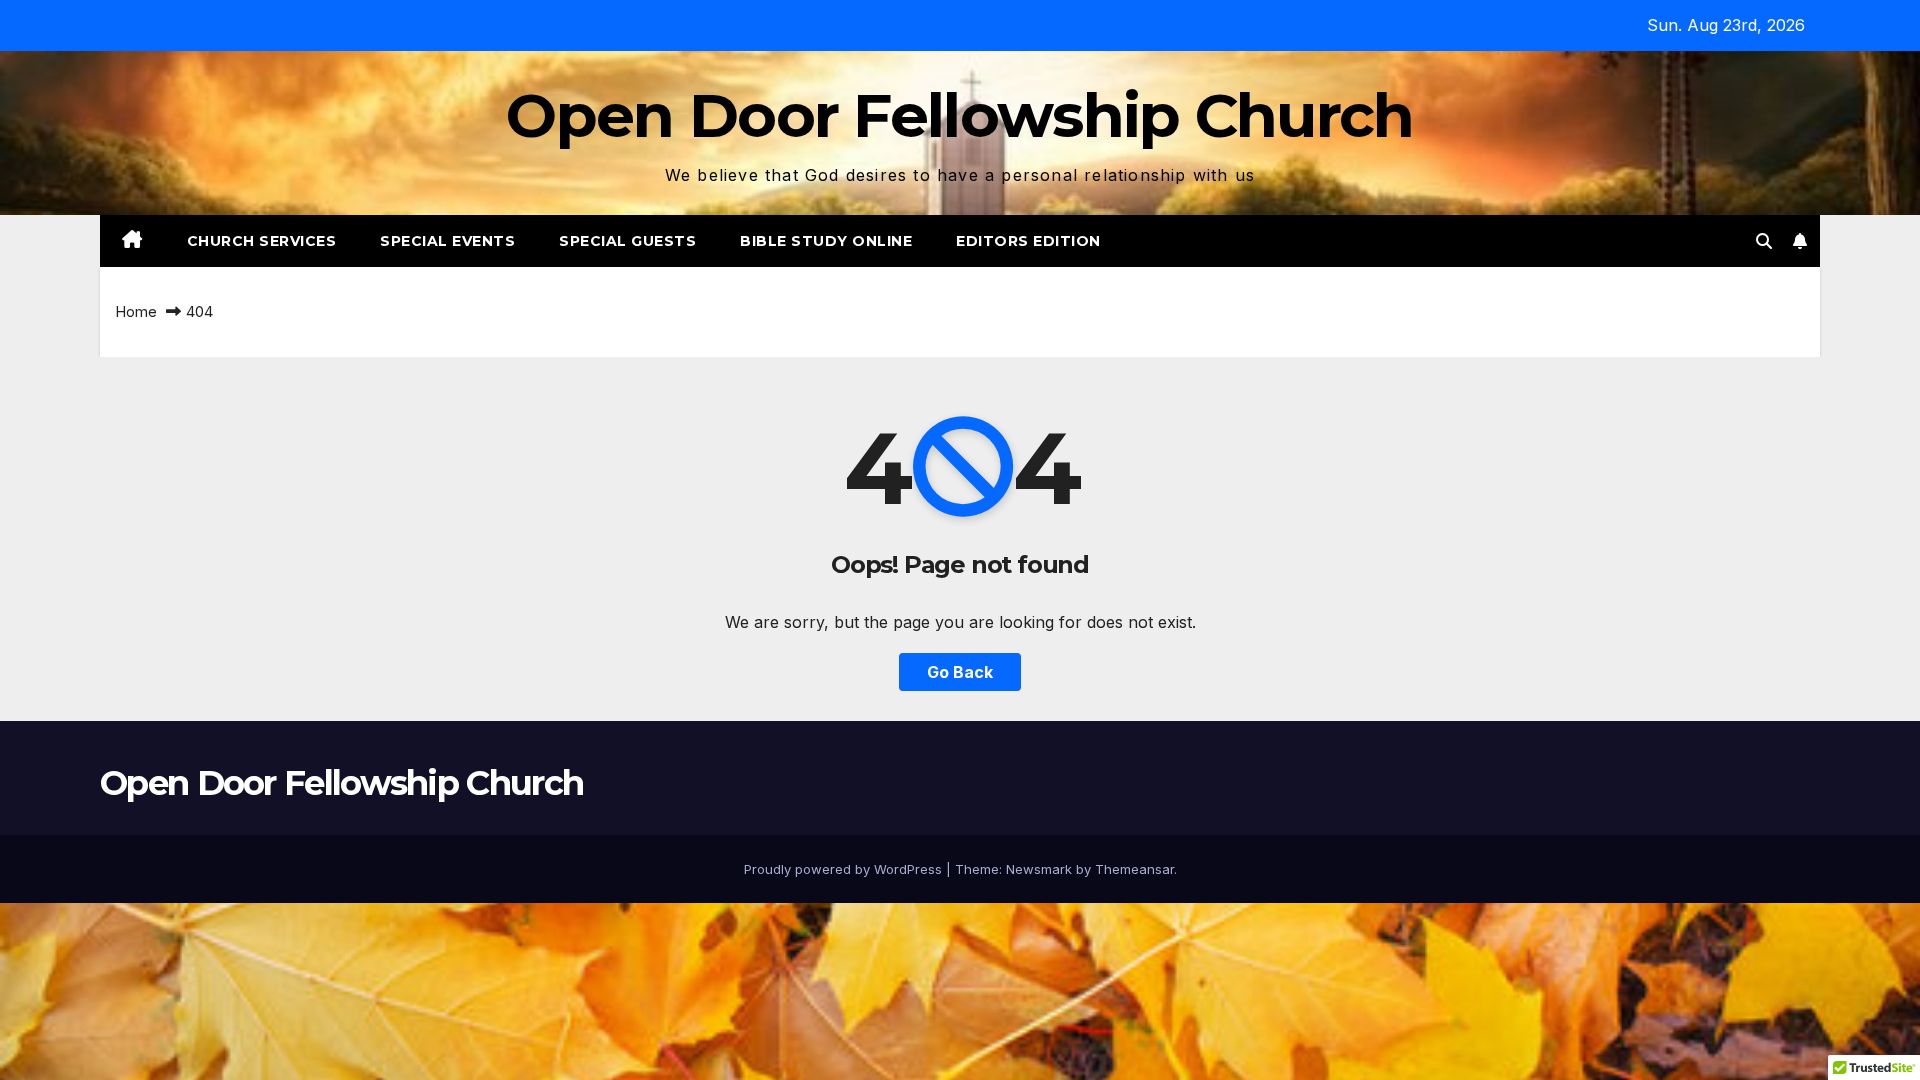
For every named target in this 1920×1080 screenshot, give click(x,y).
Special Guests (627, 241)
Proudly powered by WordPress (845, 869)
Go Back (960, 672)
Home (136, 311)
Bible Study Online (826, 241)
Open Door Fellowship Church (959, 115)
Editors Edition (1028, 241)
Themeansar (1134, 869)
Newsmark (1039, 869)
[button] (1764, 241)
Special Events (447, 241)
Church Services (262, 241)
